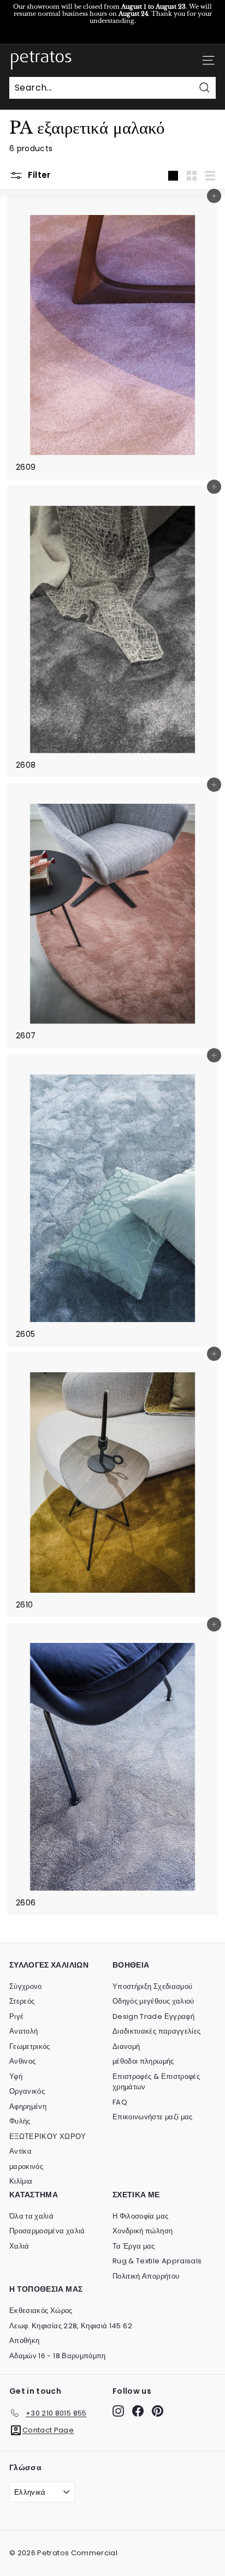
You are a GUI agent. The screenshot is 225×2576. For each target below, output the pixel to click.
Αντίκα (20, 2151)
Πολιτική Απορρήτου (146, 2276)
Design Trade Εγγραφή (153, 2016)
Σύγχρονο (26, 1986)
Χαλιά (19, 2246)
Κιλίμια (21, 2181)
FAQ (120, 2102)
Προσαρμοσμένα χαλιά (47, 2231)
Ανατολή (23, 2031)
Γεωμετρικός (30, 2046)
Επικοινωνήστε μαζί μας (153, 2117)
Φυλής (20, 2121)
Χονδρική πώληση (143, 2231)
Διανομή (126, 2046)
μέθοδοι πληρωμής (143, 2061)
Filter (38, 175)
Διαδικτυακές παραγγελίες (156, 2031)
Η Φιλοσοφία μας (140, 2216)
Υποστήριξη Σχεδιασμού (152, 1986)
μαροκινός (26, 2166)
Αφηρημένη (28, 2106)
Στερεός (22, 2001)
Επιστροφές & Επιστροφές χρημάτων (156, 2082)
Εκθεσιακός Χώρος (41, 2311)
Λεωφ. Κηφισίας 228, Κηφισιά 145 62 (71, 2326)
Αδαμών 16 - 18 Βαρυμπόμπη (58, 2356)
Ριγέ (16, 2016)
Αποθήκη (24, 2341)
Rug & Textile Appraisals (157, 2261)
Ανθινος (22, 2061)
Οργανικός (27, 2091)
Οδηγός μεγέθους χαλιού (153, 2001)
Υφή (16, 2076)
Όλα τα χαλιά (31, 2216)
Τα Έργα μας (134, 2246)
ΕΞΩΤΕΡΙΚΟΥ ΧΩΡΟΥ (48, 2136)
